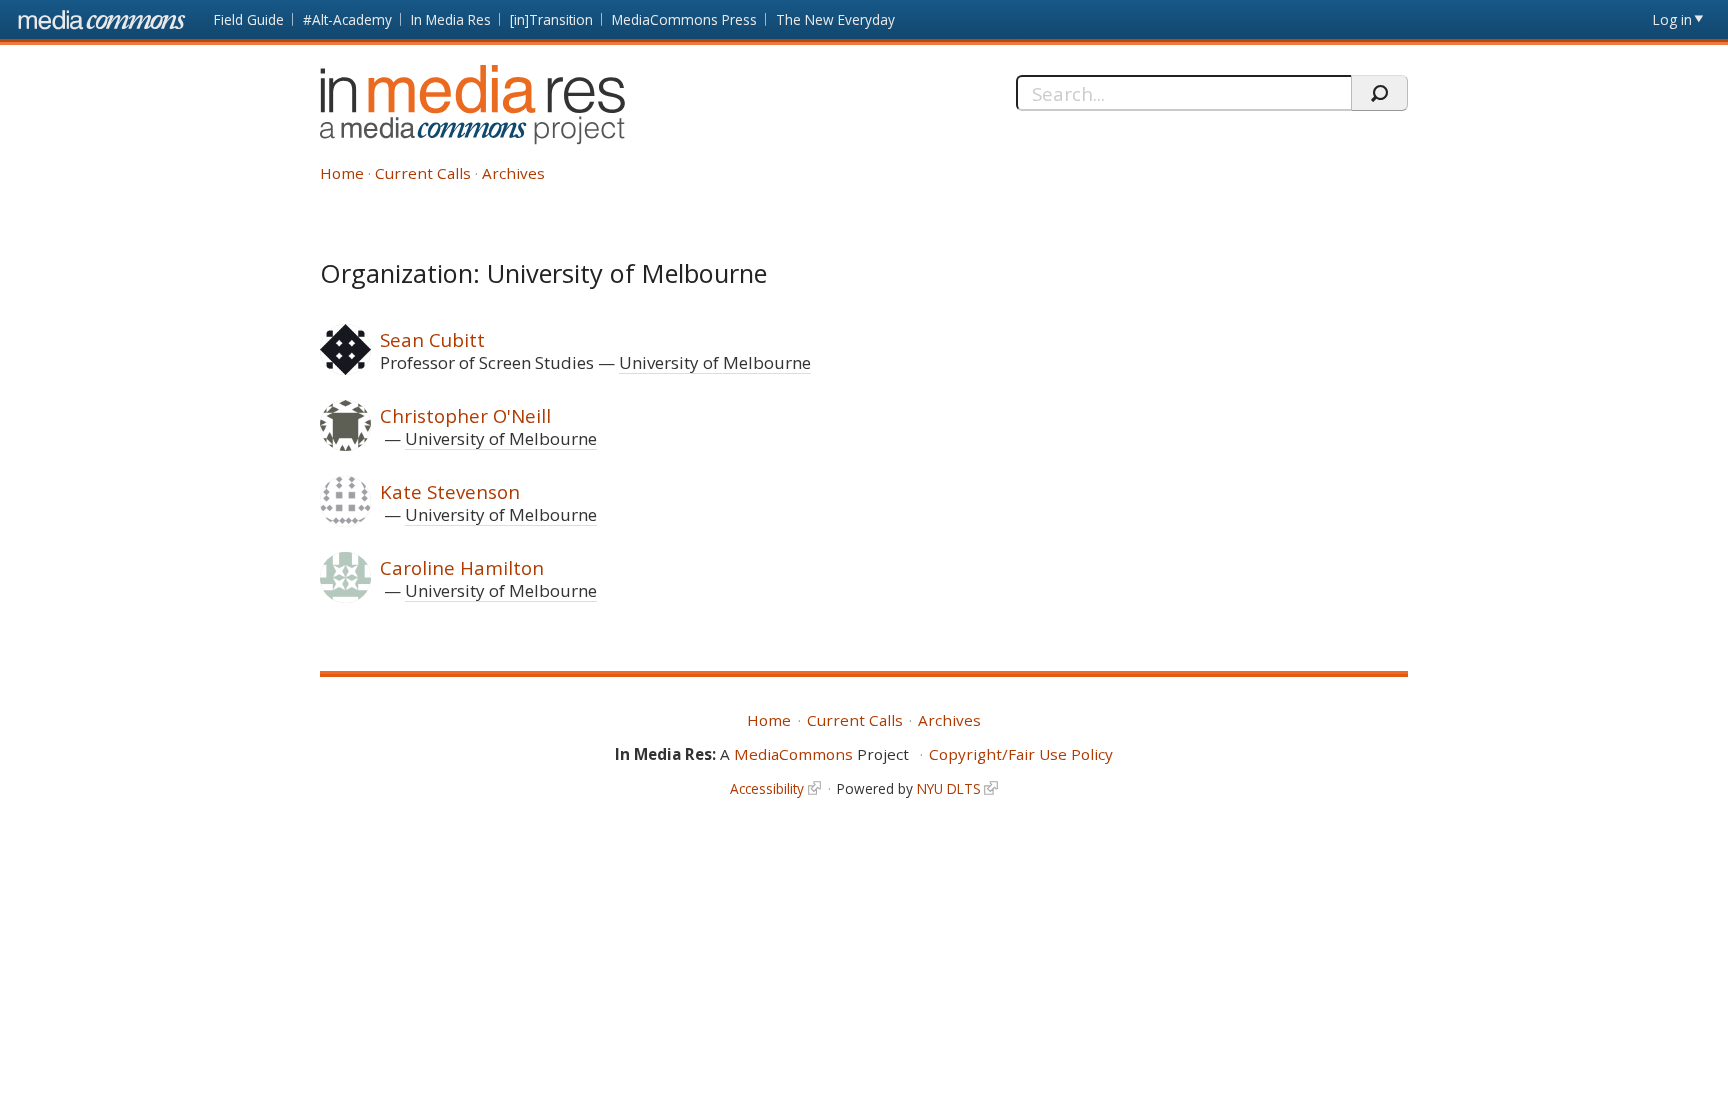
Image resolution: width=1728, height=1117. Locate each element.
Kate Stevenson (450, 491)
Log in (1672, 19)
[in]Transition (551, 19)
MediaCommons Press (684, 19)
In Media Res (451, 19)
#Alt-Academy (347, 19)
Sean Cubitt (432, 339)
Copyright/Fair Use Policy (1021, 754)
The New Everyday (835, 19)
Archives (513, 173)
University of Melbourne (715, 362)
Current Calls (423, 173)
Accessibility (767, 788)
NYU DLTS (949, 788)
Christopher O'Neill (465, 415)
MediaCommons (793, 754)
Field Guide (249, 19)
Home (342, 173)
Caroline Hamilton (462, 567)
